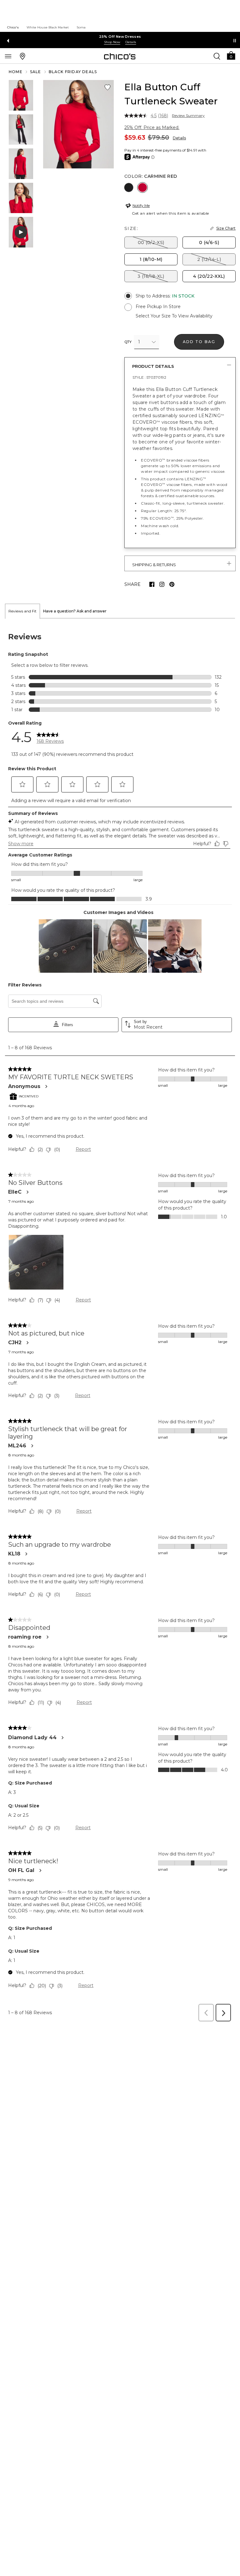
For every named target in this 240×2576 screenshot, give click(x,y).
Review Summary (188, 116)
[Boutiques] (22, 56)
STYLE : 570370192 (149, 377)
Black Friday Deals (73, 72)
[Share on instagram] (162, 584)
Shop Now (112, 42)
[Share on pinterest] (172, 584)
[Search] (217, 56)
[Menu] (8, 56)
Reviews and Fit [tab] (22, 611)
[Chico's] (120, 56)
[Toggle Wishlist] (107, 87)
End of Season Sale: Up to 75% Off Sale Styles (120, 37)
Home (16, 72)
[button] (231, 55)
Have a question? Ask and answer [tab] (75, 611)
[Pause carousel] (235, 41)
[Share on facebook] (152, 584)
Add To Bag (199, 342)
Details (179, 138)
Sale (36, 72)
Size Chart (226, 228)
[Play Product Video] (21, 232)
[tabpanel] (120, 1322)
